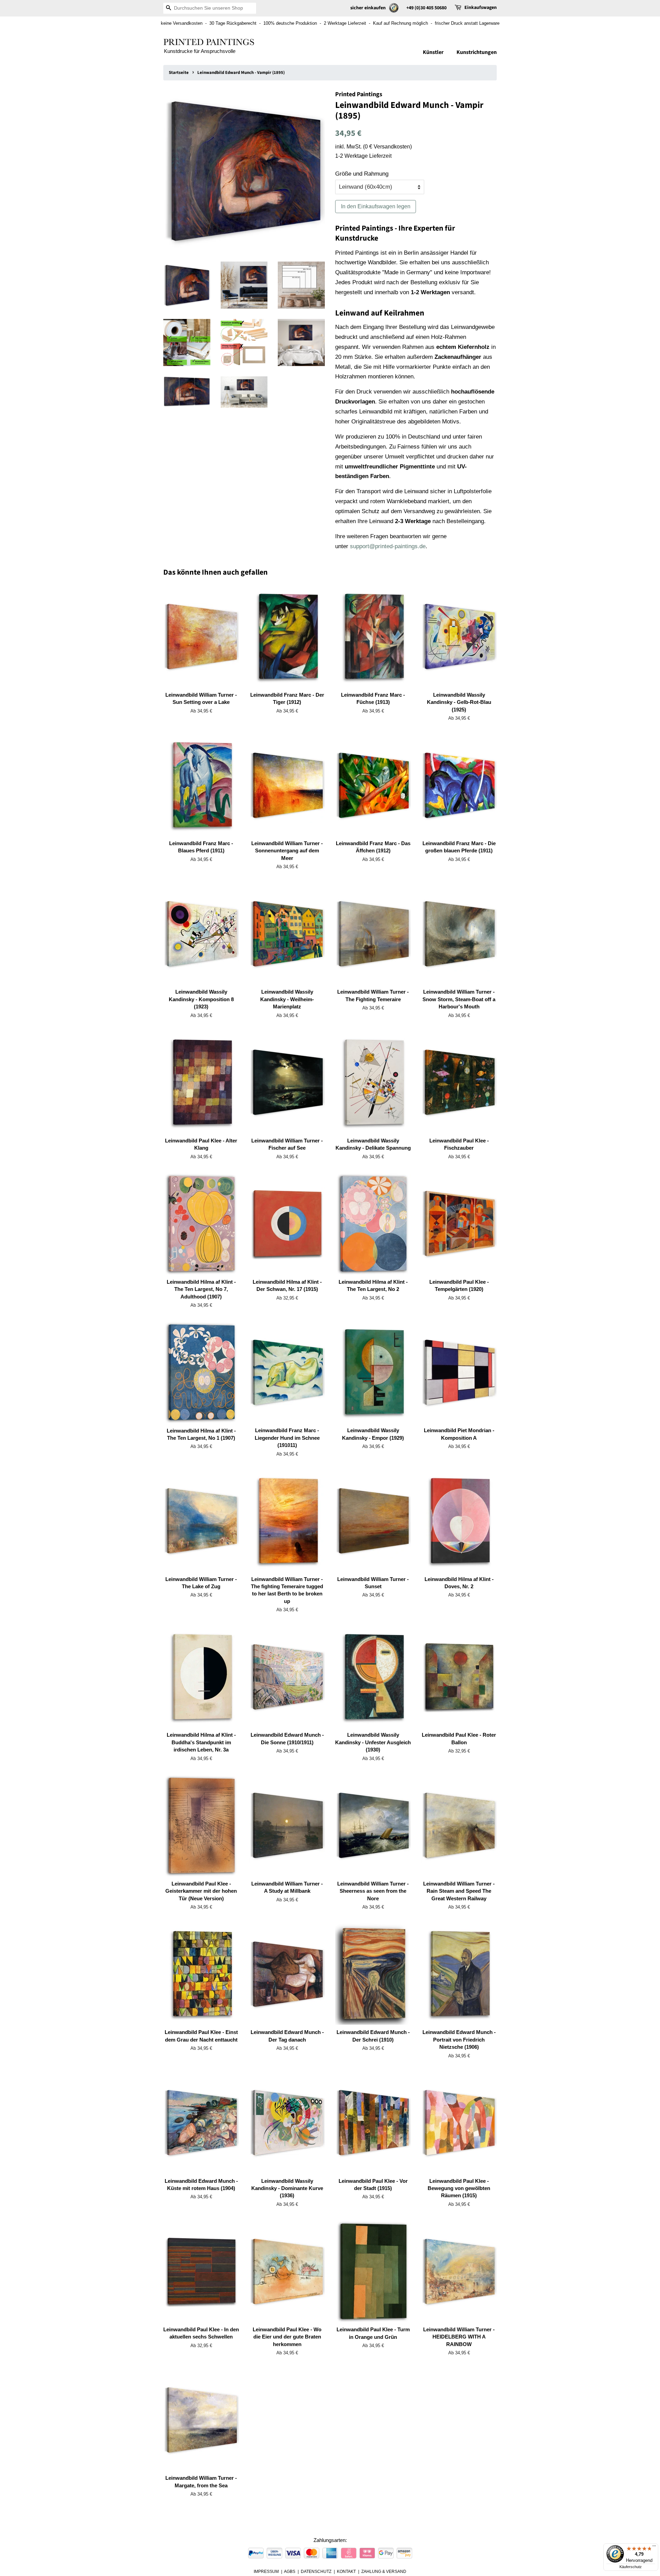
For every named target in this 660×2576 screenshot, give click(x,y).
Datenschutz (316, 2572)
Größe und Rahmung (362, 174)
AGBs (290, 2572)
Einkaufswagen (481, 8)
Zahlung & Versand (384, 2572)
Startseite (179, 73)
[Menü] (654, 2547)
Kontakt (346, 2572)
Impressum (266, 2572)
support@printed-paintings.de (388, 546)
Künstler (433, 52)
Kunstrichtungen (477, 52)
